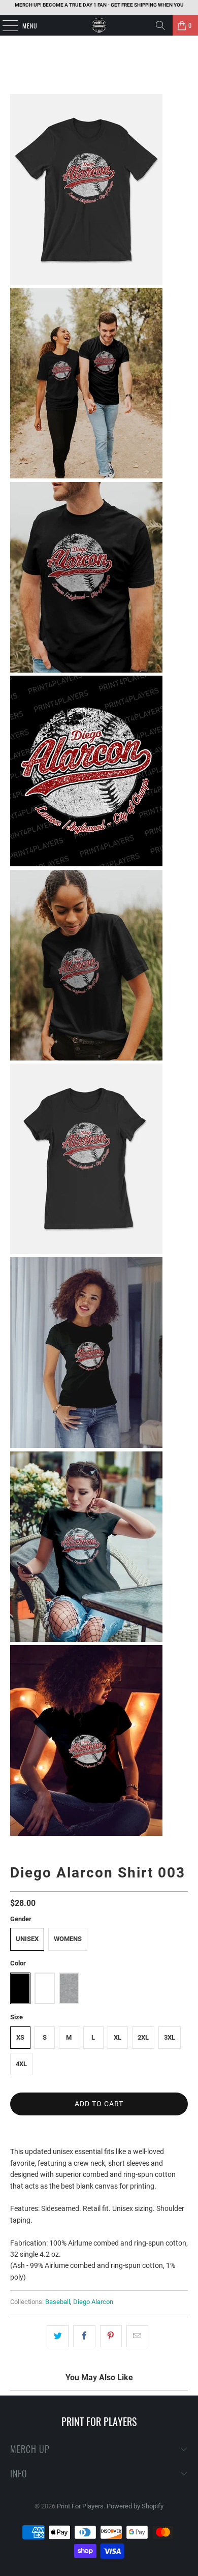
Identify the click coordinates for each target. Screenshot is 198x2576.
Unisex (27, 1939)
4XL (21, 2064)
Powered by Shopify (135, 2506)
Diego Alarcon (93, 2302)
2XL (143, 2037)
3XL (170, 2037)
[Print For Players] (99, 25)
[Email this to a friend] (137, 2336)
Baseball (58, 2302)
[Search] (160, 25)
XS (20, 2037)
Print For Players (80, 2506)
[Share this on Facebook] (84, 2336)
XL (118, 2037)
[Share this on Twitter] (58, 2336)
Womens (68, 1939)
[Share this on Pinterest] (111, 2336)
